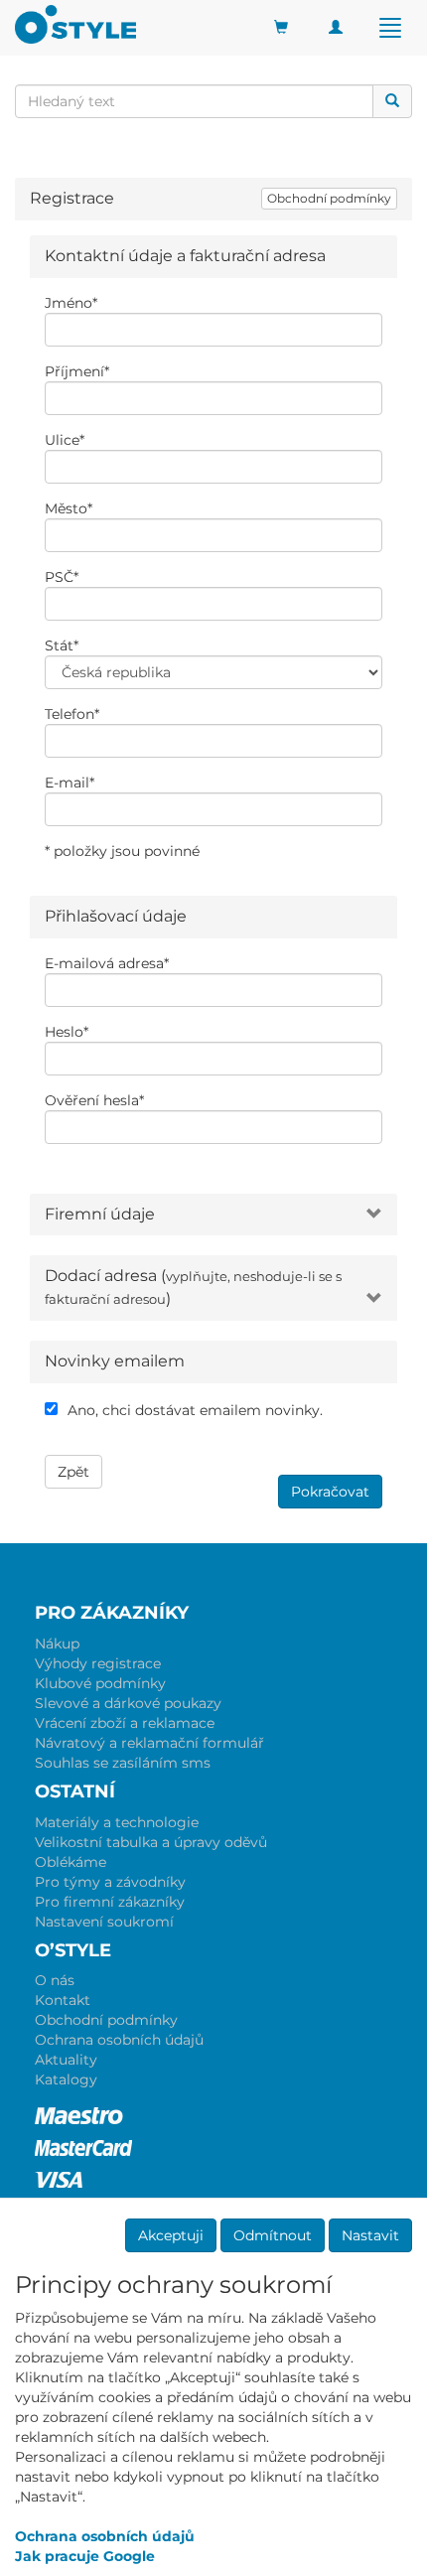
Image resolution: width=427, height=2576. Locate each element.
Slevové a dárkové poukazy (128, 1703)
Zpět (73, 1472)
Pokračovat (330, 1492)
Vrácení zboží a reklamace (125, 1723)
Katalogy (66, 2079)
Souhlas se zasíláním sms (123, 1763)
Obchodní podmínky (329, 198)
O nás (55, 1980)
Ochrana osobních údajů (119, 2040)
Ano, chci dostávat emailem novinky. (195, 1410)
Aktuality (66, 2060)
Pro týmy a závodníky (110, 1882)
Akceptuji (171, 2235)
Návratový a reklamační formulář (149, 1743)
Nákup (57, 1644)
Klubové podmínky (100, 1683)
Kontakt (63, 2000)
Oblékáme (71, 1862)
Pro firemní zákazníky (110, 1902)
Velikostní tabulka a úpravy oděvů (151, 1842)
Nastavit (370, 2235)
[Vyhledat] (392, 101)
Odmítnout (273, 2235)
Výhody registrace (98, 1663)
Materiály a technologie (117, 1822)
